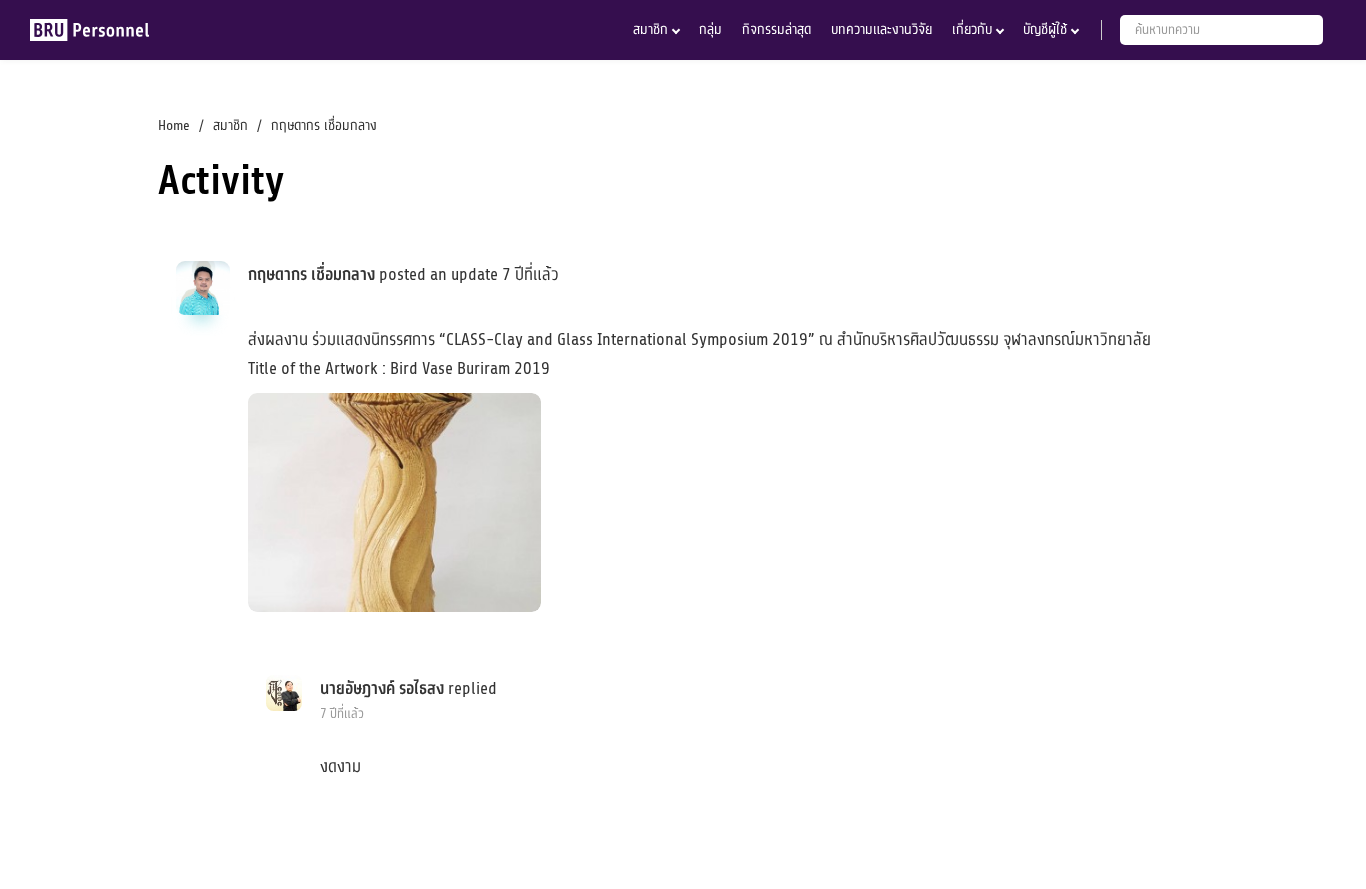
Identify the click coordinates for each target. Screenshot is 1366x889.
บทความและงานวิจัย (881, 29)
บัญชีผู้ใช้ (1045, 29)
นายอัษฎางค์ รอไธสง (382, 689)
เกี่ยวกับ (972, 29)
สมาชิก (650, 29)
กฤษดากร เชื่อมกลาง (311, 275)
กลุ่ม (710, 29)
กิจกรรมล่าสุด (776, 29)
